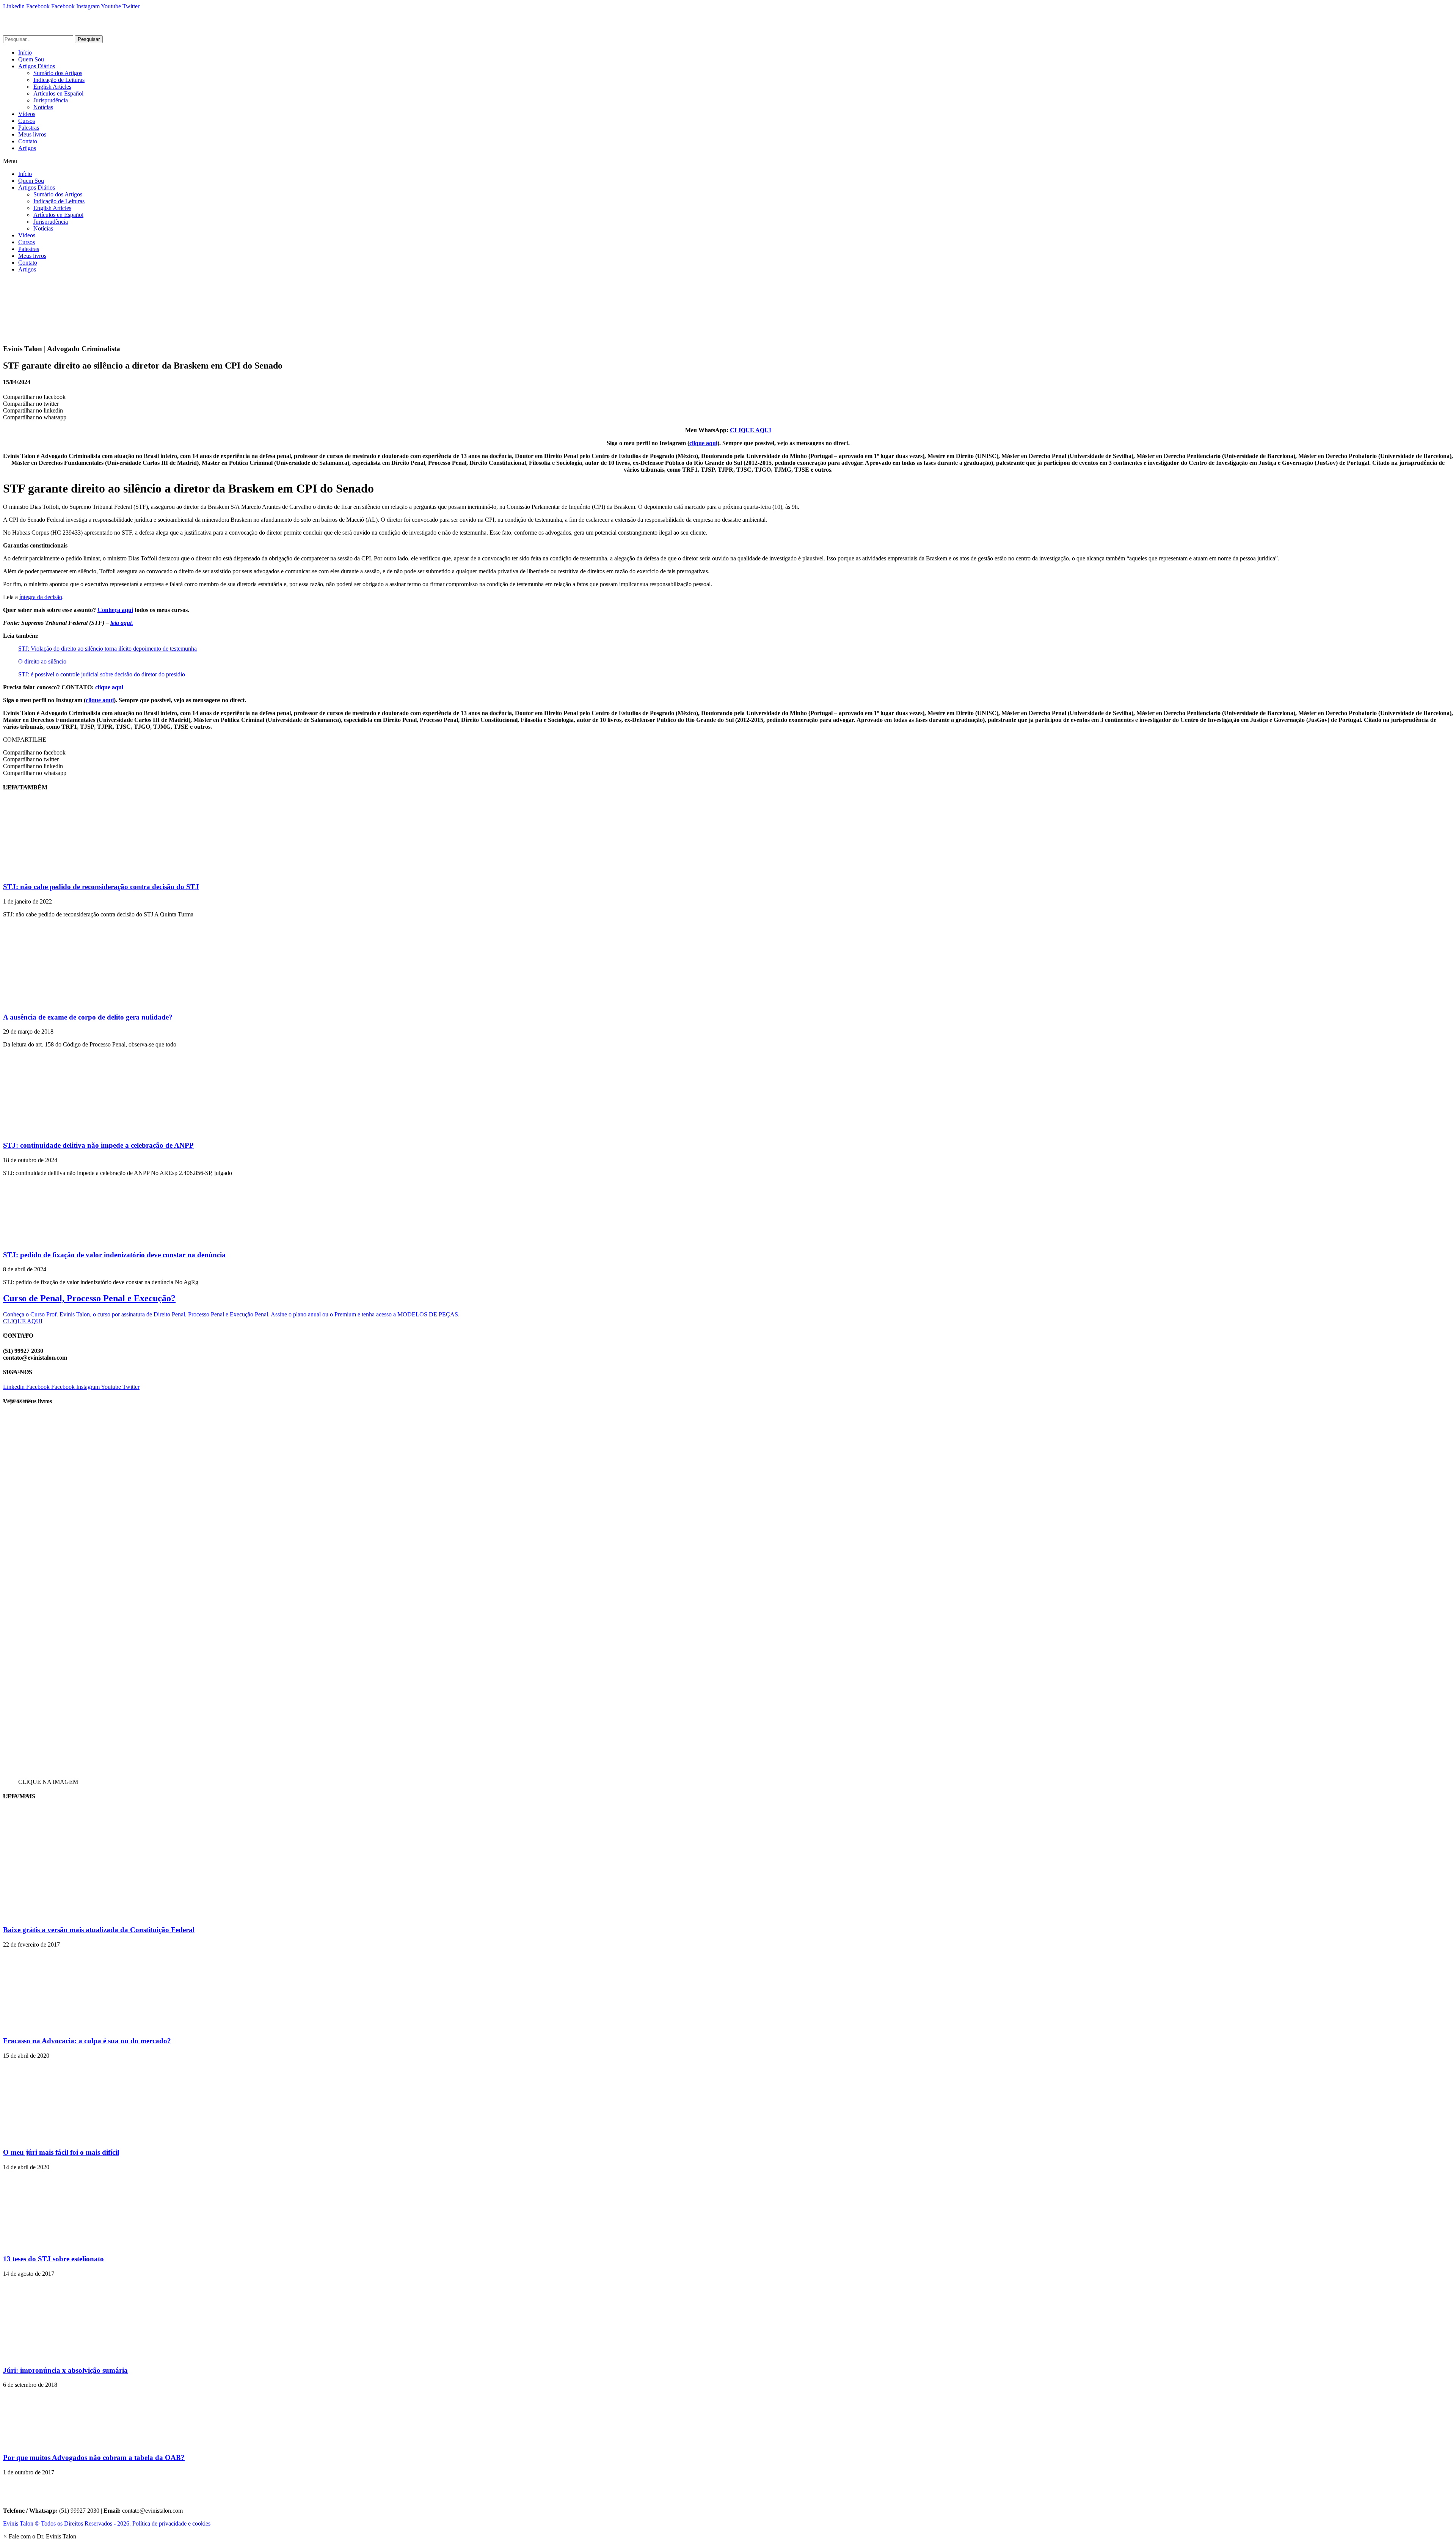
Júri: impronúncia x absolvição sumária (65, 2370)
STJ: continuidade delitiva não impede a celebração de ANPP (98, 1145)
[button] (728, 161)
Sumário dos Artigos (58, 73)
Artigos (27, 148)
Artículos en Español (58, 93)
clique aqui (703, 443)
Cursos (27, 121)
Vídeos (27, 114)
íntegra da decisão (41, 597)
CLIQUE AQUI (751, 430)
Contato (28, 141)
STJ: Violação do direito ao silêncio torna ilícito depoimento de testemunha (107, 649)
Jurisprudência (51, 100)
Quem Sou (31, 59)
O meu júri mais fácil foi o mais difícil (61, 2152)
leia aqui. (122, 623)
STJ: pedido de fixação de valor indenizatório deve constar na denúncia (114, 1255)
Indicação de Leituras (59, 80)
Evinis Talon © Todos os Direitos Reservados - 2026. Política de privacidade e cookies (107, 2523)
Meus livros (32, 134)
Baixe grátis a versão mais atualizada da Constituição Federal (99, 1930)
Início (25, 53)
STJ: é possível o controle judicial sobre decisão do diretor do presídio (102, 674)
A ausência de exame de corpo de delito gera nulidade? (88, 1017)
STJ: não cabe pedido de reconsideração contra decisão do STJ (101, 887)
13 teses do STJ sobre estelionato (53, 2259)
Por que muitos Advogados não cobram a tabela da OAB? (94, 2458)
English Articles (52, 87)
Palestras (29, 128)
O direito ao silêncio (42, 661)
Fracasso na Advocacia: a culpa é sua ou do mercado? (87, 2041)
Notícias (43, 107)
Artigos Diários (37, 66)
